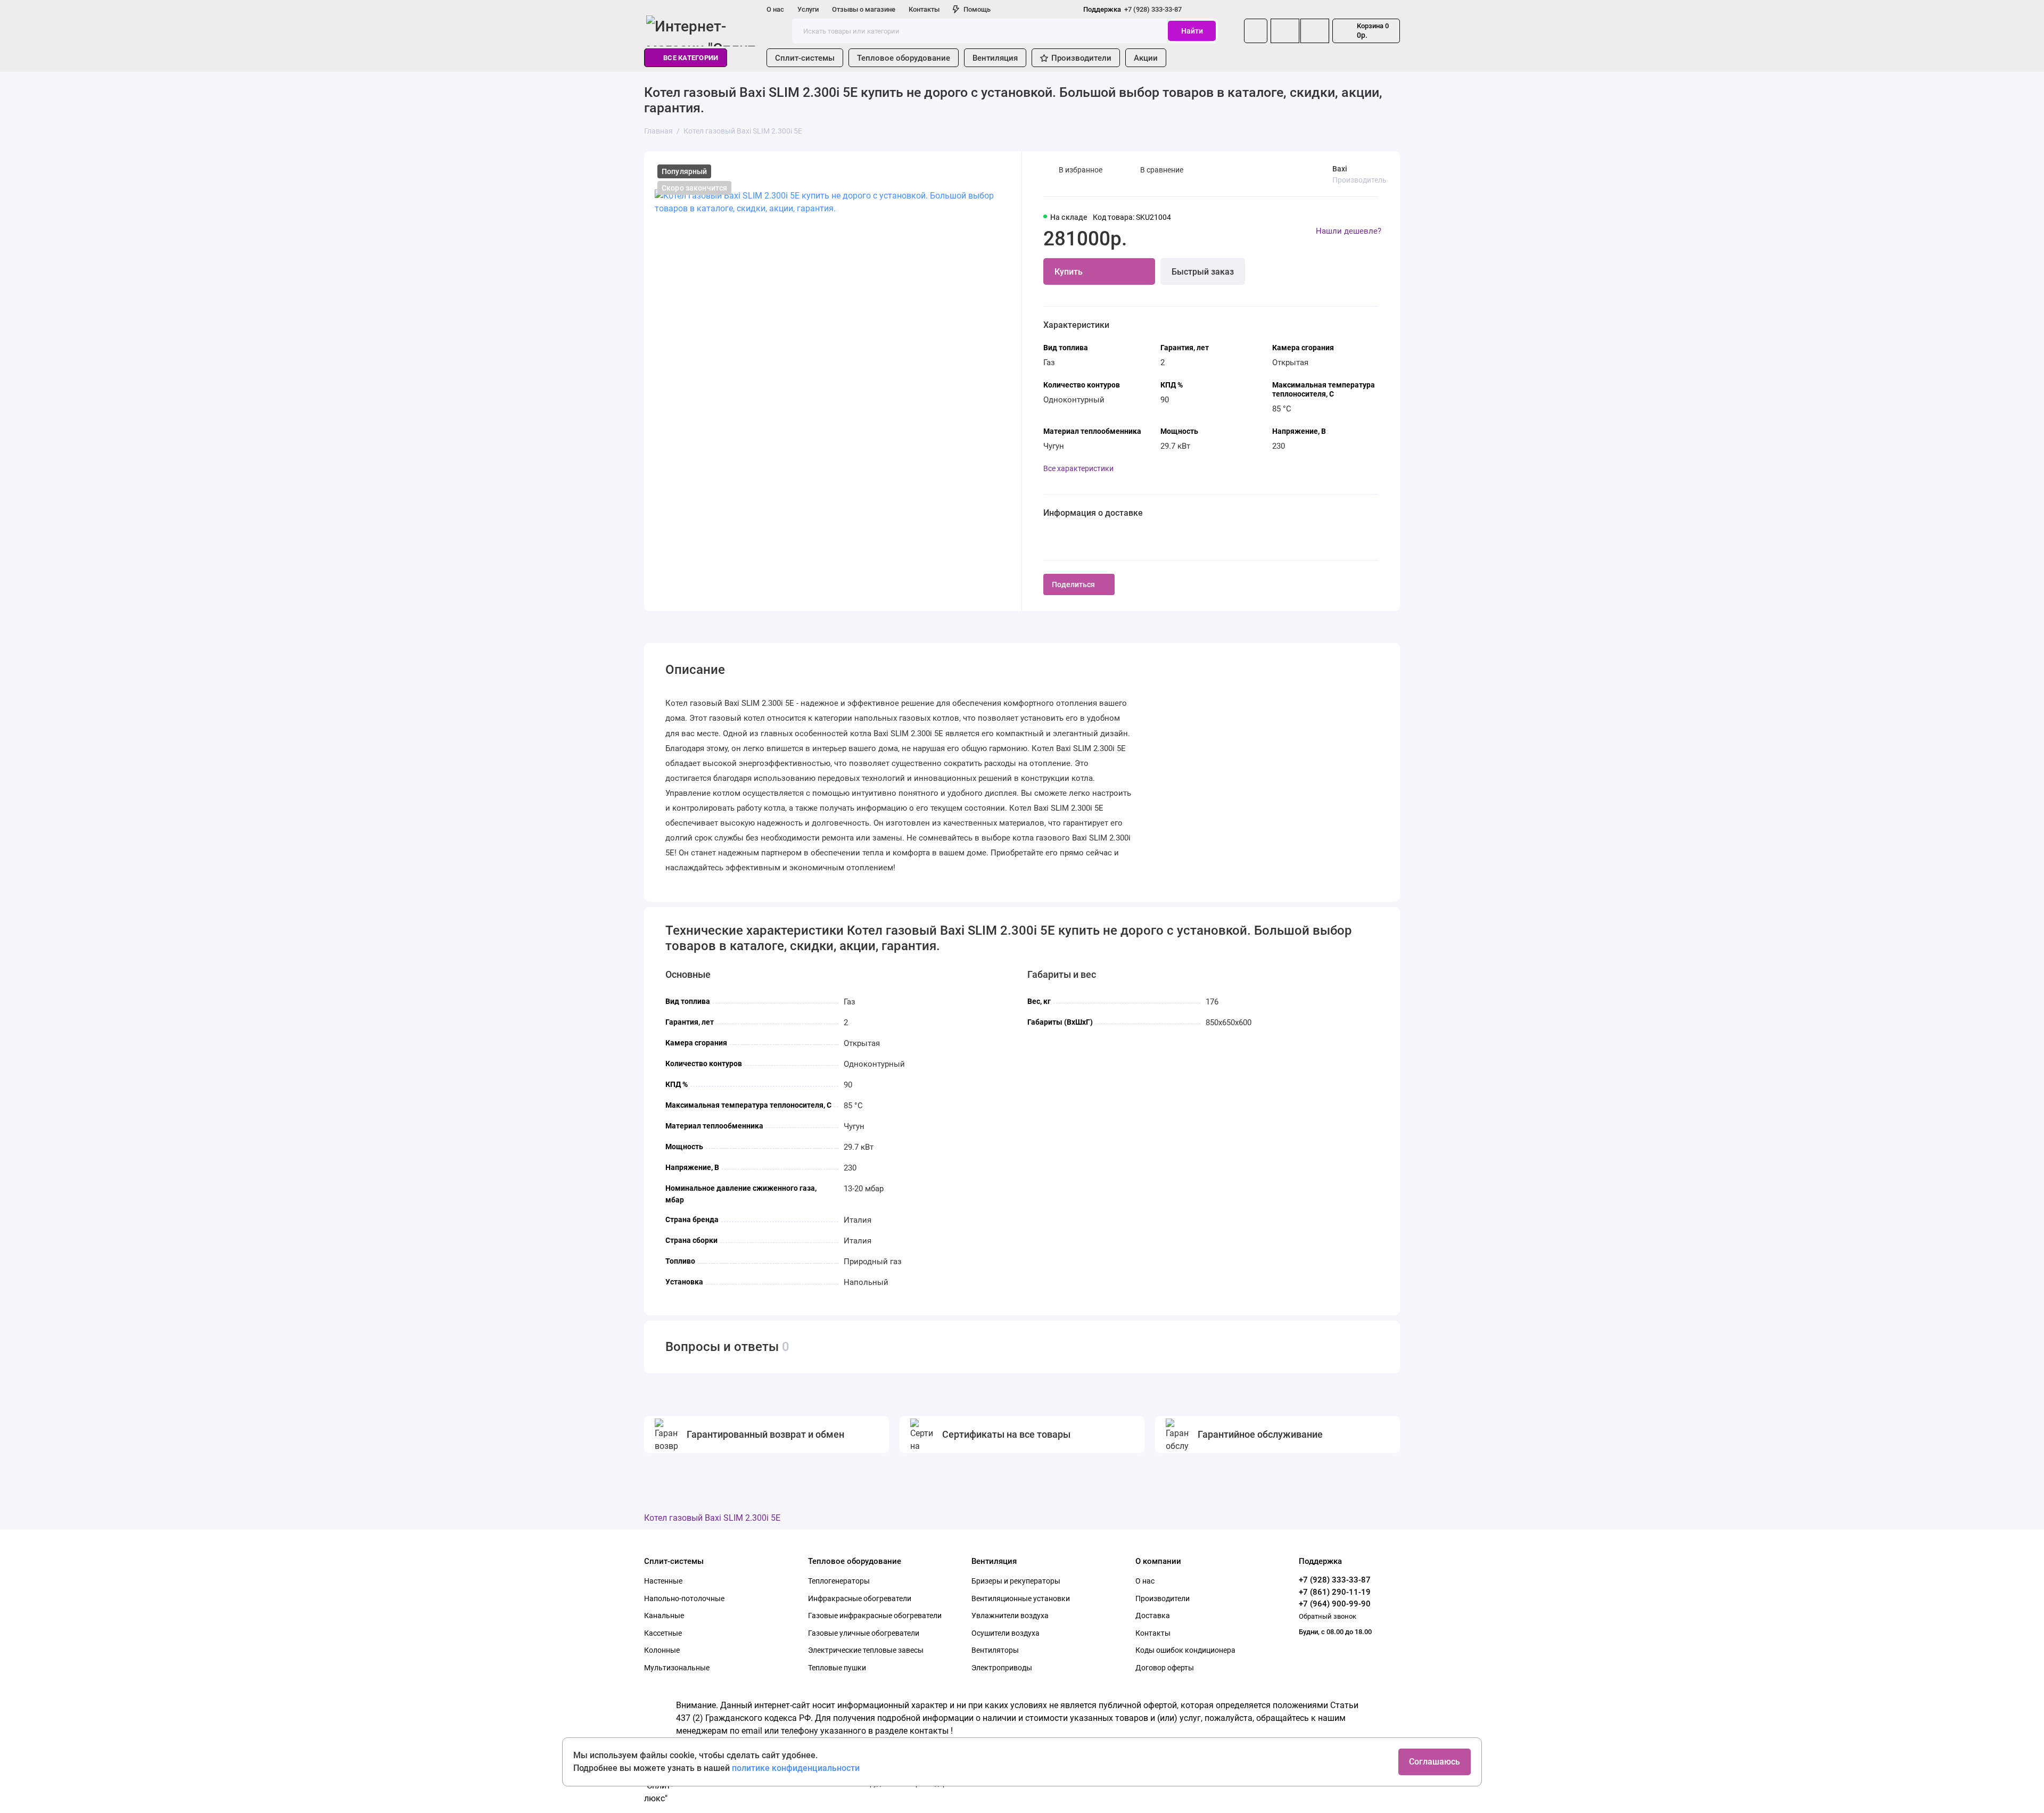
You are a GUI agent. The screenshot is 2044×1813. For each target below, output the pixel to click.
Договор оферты (1165, 1668)
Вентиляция (995, 58)
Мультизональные (677, 1668)
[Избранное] (1315, 31)
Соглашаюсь (1435, 1762)
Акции (1146, 58)
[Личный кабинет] (1256, 31)
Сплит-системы (805, 58)
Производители (1081, 58)
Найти (1192, 31)
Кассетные (663, 1633)
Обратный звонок (1328, 1616)
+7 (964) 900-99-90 (1335, 1604)
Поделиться (1073, 584)
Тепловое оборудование (904, 58)
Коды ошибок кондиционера (1185, 1650)
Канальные (664, 1616)
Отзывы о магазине (864, 9)
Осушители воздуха (1005, 1633)
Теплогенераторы (839, 1581)
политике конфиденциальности (796, 1768)
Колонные (662, 1650)
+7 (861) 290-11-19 (1335, 1592)
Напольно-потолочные (684, 1598)
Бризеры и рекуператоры (1016, 1581)
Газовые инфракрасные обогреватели (875, 1616)
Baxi (1340, 169)
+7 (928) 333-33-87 (1132, 9)
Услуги (808, 9)
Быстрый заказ (1203, 272)
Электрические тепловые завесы (866, 1650)
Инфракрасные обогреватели (860, 1598)
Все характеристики (1078, 468)
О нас (775, 9)
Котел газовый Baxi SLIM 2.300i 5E (712, 1518)
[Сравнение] (1285, 31)
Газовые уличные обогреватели (864, 1633)
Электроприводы (1002, 1668)
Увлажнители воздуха (1010, 1616)
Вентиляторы (995, 1650)
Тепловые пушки (837, 1668)
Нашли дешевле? (1349, 231)
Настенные (663, 1581)
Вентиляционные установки (1021, 1598)
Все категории (691, 58)
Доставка (1153, 1616)
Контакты (924, 9)
